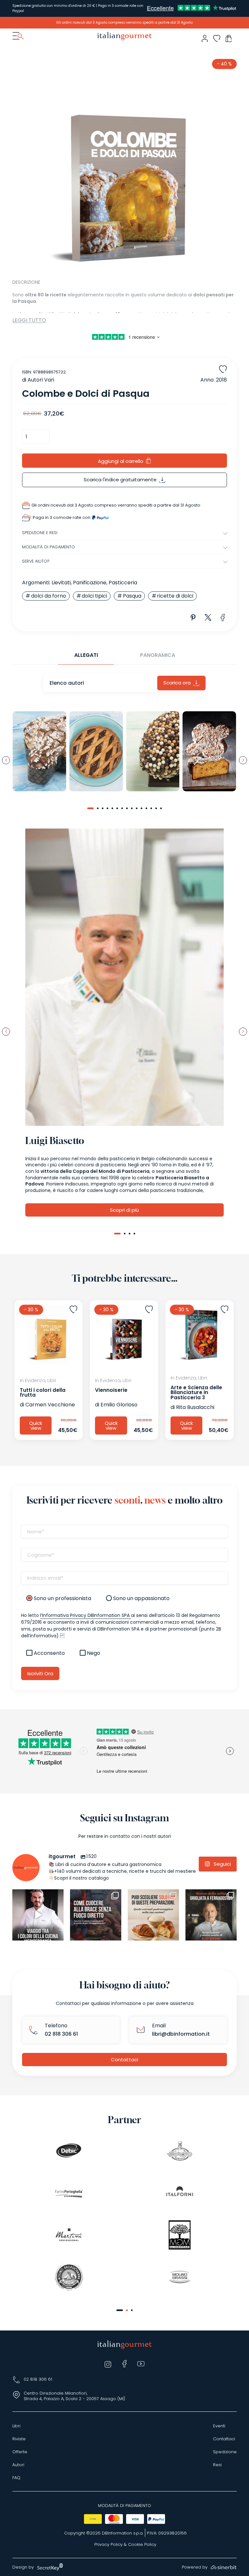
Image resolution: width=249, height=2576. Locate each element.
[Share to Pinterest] (193, 618)
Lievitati (61, 583)
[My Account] (205, 38)
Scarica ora (177, 683)
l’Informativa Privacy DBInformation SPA (86, 1615)
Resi (217, 2465)
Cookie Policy (142, 2545)
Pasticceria (123, 583)
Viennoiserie (111, 1390)
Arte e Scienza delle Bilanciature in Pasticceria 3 (196, 1392)
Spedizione (225, 2452)
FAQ (16, 2478)
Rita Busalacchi (195, 1407)
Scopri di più (124, 1210)
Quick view (36, 1425)
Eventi (219, 2426)
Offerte (20, 2452)
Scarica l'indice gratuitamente (120, 480)
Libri (16, 2426)
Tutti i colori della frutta (43, 1392)
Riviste (19, 2439)
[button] (90, 808)
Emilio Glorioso (119, 1405)
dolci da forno (49, 596)
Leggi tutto (29, 320)
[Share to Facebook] (223, 618)
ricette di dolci (175, 596)
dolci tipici (94, 596)
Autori (18, 2465)
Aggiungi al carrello (121, 461)
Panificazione (90, 583)
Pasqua (132, 596)
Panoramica (158, 655)
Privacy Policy (108, 2545)
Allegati (86, 655)
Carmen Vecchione (50, 1405)
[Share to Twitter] (208, 618)
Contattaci (124, 2060)
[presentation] (6, 760)
